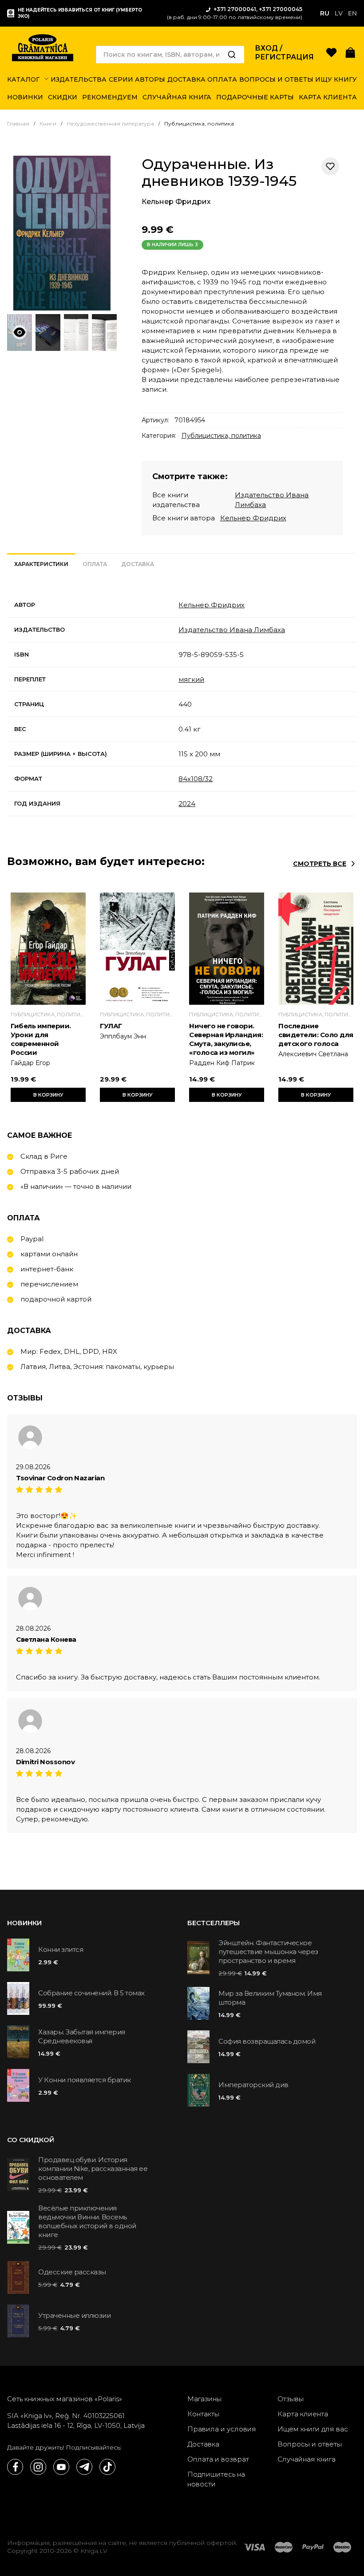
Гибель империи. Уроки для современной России (41, 1039)
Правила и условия (222, 2429)
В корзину (48, 1095)
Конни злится (61, 1949)
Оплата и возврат (218, 2459)
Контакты (203, 2414)
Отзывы (291, 2399)
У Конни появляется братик (85, 2080)
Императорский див (253, 2085)
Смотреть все (320, 864)
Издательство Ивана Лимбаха (232, 630)
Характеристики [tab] (41, 564)
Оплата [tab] (95, 564)
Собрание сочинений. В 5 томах (91, 1993)
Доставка (203, 2444)
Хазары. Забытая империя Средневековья (82, 2036)
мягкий (191, 679)
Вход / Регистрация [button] (284, 53)
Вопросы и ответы (310, 2444)
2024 (187, 804)
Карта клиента (303, 2414)
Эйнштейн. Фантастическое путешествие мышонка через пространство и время (268, 1952)
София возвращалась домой (267, 2041)
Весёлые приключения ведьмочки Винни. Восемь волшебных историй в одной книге (87, 2221)
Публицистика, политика (221, 436)
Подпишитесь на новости (216, 2479)
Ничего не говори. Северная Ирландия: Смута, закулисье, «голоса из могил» (226, 1039)
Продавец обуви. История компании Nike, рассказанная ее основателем (93, 2169)
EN (352, 13)
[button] (350, 52)
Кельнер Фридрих (176, 202)
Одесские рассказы (72, 2272)
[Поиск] (232, 55)
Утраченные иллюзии (74, 2315)
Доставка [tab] (138, 564)
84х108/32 (196, 779)
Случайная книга (307, 2459)
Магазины (204, 2399)
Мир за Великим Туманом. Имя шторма (270, 1998)
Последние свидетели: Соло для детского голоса (316, 1035)
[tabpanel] (182, 704)
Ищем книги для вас (313, 2429)
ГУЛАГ (111, 1026)
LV (339, 13)
